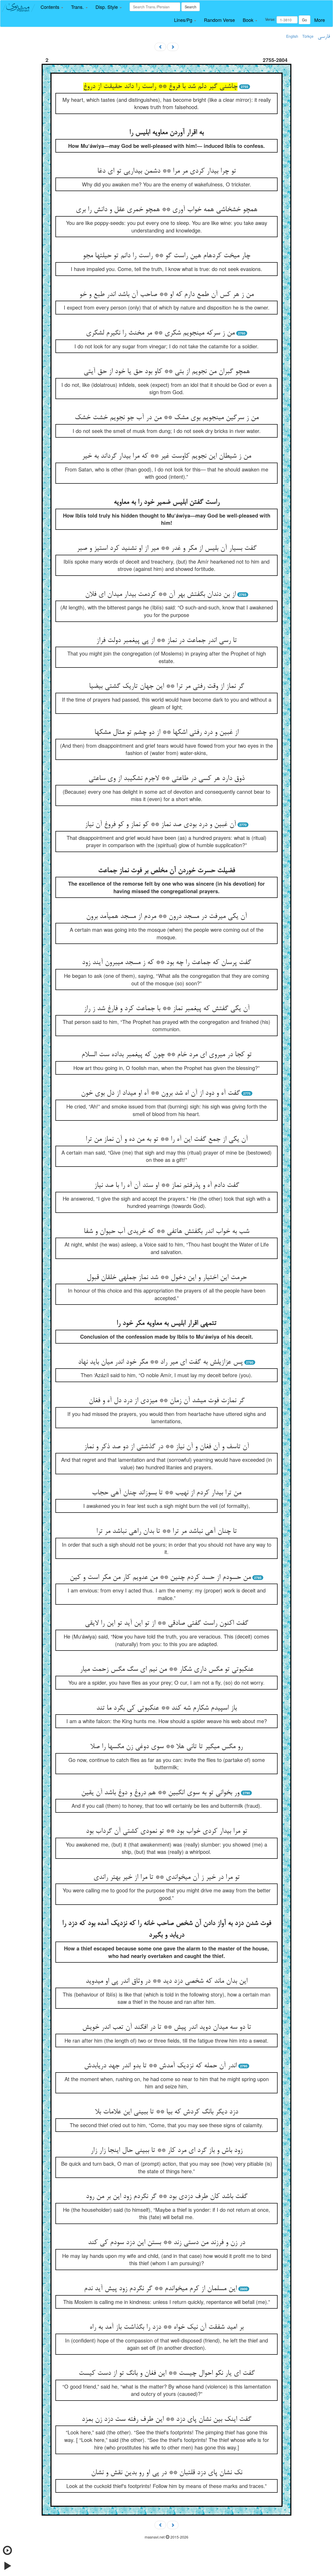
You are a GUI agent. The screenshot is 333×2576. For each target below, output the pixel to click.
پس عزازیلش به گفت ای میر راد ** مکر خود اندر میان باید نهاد (160, 1362)
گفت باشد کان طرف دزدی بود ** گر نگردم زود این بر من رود (167, 2197)
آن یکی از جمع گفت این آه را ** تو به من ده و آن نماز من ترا (167, 1139)
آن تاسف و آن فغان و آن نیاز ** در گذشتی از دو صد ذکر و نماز (166, 1447)
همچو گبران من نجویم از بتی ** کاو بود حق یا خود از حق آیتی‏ (167, 372)
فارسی (324, 37)
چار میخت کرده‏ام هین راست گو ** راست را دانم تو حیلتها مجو (166, 256)
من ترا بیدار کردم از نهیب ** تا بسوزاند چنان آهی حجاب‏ (166, 1493)
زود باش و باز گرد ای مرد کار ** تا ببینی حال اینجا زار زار (166, 2151)
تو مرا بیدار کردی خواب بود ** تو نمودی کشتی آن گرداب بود (166, 1831)
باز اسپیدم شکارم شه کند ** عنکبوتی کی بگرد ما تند (166, 1708)
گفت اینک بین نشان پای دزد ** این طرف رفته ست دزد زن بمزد (166, 2420)
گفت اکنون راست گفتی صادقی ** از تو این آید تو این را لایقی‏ (166, 1623)
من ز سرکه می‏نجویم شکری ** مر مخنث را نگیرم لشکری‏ (160, 333)
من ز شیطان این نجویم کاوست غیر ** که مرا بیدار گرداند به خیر (166, 456)
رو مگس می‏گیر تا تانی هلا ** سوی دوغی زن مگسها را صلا (166, 1747)
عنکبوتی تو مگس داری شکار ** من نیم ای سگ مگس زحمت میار (167, 1670)
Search (191, 7)
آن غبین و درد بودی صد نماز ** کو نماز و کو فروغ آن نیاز (160, 825)
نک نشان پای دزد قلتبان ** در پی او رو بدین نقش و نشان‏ (167, 2473)
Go (305, 20)
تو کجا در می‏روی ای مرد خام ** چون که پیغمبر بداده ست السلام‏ (166, 1055)
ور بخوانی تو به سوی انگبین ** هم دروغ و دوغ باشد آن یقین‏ (160, 1793)
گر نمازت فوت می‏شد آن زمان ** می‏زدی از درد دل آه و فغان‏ (167, 1401)
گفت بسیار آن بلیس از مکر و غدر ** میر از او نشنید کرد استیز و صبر (167, 549)
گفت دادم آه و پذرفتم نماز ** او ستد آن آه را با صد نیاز (167, 1186)
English (292, 36)
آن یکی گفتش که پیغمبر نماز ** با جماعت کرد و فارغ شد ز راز (167, 1009)
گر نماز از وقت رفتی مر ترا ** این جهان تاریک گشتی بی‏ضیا (166, 686)
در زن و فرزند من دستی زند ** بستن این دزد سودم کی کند (166, 2243)
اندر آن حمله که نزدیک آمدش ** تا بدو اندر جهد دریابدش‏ (160, 2066)
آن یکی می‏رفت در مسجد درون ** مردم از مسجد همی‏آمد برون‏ (166, 917)
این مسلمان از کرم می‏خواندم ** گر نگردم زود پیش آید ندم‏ (160, 2289)
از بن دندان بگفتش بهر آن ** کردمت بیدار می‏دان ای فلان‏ (160, 595)
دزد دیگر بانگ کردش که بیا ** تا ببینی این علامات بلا (166, 2112)
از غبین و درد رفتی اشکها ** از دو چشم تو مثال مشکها (166, 733)
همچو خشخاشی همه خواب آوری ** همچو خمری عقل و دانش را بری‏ (166, 210)
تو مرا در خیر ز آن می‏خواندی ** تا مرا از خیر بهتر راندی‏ (166, 1878)
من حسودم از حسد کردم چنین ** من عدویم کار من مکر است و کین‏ (160, 1578)
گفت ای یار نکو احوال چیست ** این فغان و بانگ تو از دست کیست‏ (167, 2373)
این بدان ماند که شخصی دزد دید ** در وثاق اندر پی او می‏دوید (166, 1981)
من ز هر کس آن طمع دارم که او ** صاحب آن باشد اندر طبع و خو (166, 295)
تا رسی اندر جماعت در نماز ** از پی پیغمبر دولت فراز (166, 641)
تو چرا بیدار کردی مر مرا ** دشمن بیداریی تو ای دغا (167, 171)
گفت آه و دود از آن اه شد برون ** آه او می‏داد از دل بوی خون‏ (160, 1093)
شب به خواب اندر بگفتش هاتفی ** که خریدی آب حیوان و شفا (166, 1232)
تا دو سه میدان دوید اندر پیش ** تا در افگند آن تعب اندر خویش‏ (167, 2027)
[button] (52, 7)
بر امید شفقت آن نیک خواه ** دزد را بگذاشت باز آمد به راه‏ (166, 2327)
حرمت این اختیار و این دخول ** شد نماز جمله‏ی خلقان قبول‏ (167, 1278)
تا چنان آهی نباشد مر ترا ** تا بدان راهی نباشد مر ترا (166, 1532)
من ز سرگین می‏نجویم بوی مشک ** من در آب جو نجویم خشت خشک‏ (167, 418)
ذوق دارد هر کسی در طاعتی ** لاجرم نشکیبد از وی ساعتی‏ (166, 779)
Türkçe (308, 36)
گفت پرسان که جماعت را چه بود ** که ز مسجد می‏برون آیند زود (166, 963)
